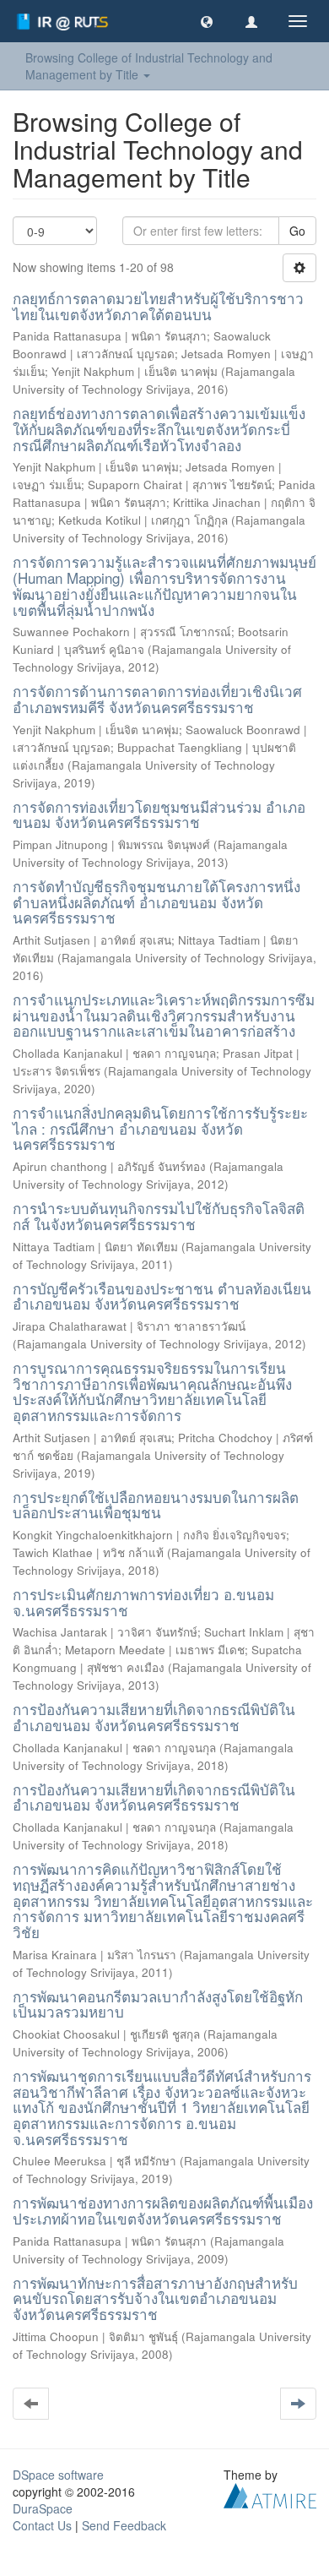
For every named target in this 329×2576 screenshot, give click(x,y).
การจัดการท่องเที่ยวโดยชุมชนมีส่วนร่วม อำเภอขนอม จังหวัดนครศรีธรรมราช (159, 814)
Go (297, 231)
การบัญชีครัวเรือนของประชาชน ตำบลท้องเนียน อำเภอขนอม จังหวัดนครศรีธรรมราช (162, 1296)
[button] (207, 21)
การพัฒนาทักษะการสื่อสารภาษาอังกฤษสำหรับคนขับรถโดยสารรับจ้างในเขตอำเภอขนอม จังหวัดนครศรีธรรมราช (155, 2298)
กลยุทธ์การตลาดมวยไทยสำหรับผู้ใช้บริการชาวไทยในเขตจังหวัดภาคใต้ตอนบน (158, 306)
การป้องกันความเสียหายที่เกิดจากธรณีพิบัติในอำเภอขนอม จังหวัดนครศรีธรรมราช (154, 1717)
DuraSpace (43, 2508)
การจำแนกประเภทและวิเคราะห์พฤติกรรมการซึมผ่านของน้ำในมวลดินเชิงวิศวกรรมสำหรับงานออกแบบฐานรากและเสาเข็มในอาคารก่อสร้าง (164, 1015)
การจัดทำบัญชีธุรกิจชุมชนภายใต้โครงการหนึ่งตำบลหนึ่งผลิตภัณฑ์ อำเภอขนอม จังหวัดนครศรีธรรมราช (156, 901)
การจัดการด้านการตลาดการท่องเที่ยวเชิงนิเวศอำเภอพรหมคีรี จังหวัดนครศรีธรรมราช (157, 699)
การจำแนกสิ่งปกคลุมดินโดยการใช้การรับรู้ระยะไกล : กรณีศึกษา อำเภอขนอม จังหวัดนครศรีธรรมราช (160, 1128)
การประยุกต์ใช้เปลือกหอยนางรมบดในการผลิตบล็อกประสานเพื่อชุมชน (156, 1505)
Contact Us (42, 2525)
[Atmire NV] (270, 2493)
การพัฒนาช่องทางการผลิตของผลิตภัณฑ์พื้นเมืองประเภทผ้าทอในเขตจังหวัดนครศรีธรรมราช (163, 2210)
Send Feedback (124, 2525)
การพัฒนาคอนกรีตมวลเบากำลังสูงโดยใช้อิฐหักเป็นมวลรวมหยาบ (158, 2004)
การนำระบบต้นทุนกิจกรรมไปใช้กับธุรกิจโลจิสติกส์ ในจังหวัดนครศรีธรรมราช (159, 1216)
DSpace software (58, 2475)
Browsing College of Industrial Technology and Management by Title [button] (149, 66)
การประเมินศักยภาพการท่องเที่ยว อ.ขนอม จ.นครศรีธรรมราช (143, 1602)
